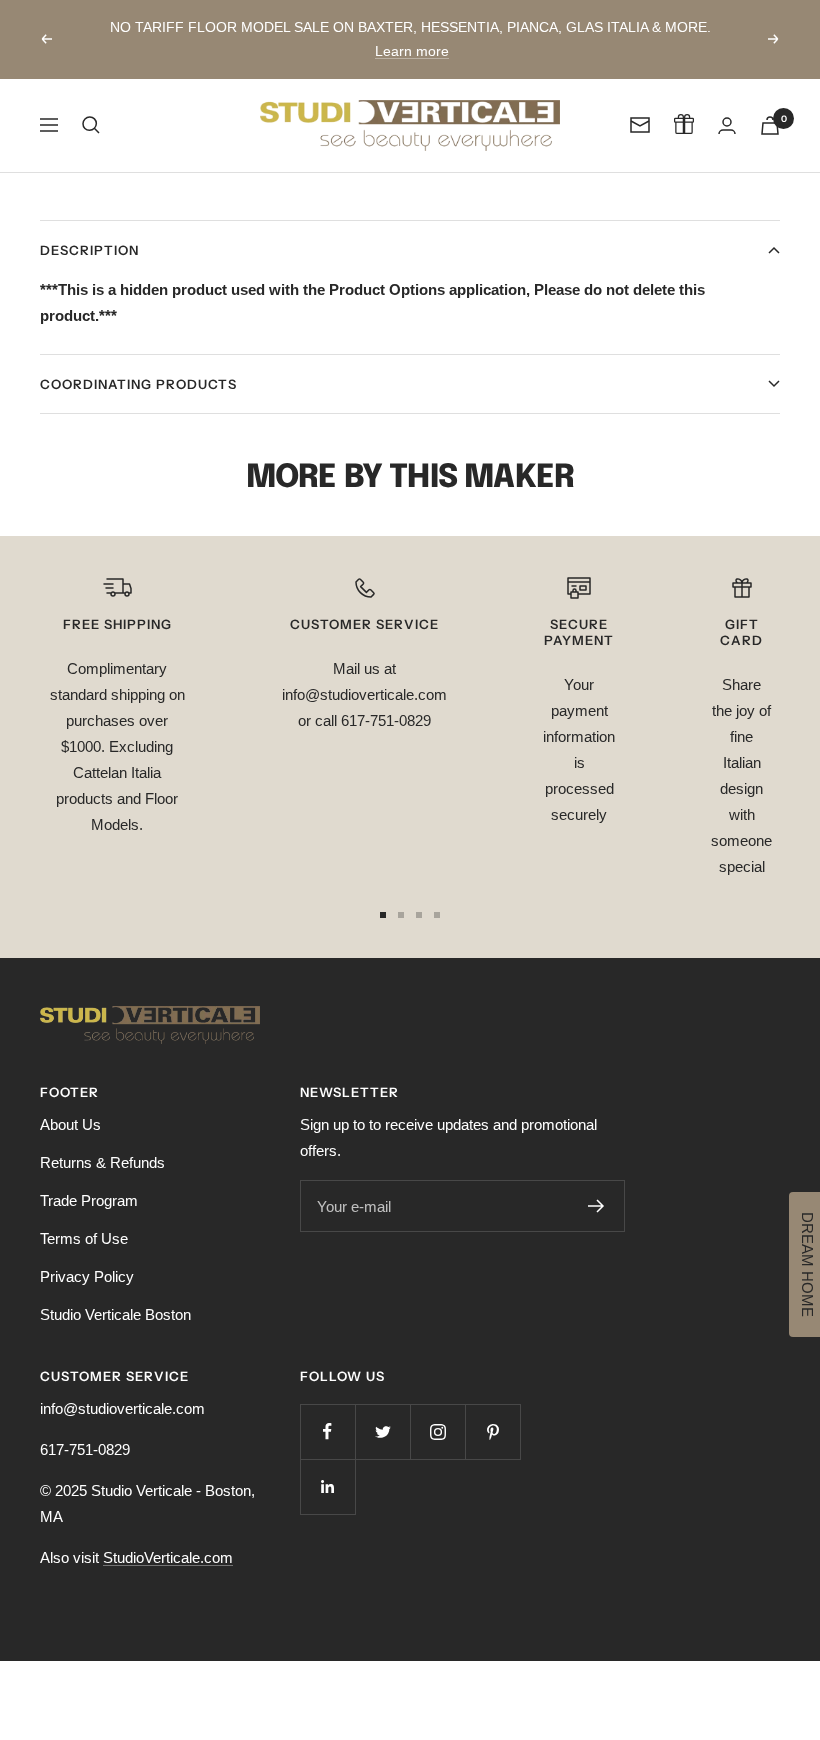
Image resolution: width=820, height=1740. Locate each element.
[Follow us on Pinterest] (492, 1431)
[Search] (91, 125)
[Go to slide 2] (401, 915)
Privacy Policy (87, 1276)
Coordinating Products (138, 384)
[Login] (727, 125)
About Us (70, 1124)
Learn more (412, 51)
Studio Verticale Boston (115, 1314)
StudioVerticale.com (168, 1557)
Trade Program (89, 1200)
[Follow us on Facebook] (327, 1431)
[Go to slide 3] (419, 915)
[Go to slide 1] (383, 915)
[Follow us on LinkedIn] (327, 1486)
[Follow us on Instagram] (437, 1431)
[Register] (596, 1206)
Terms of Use (84, 1238)
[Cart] (770, 125)
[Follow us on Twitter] (382, 1431)
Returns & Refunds (102, 1162)
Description (89, 250)
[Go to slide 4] (437, 915)
